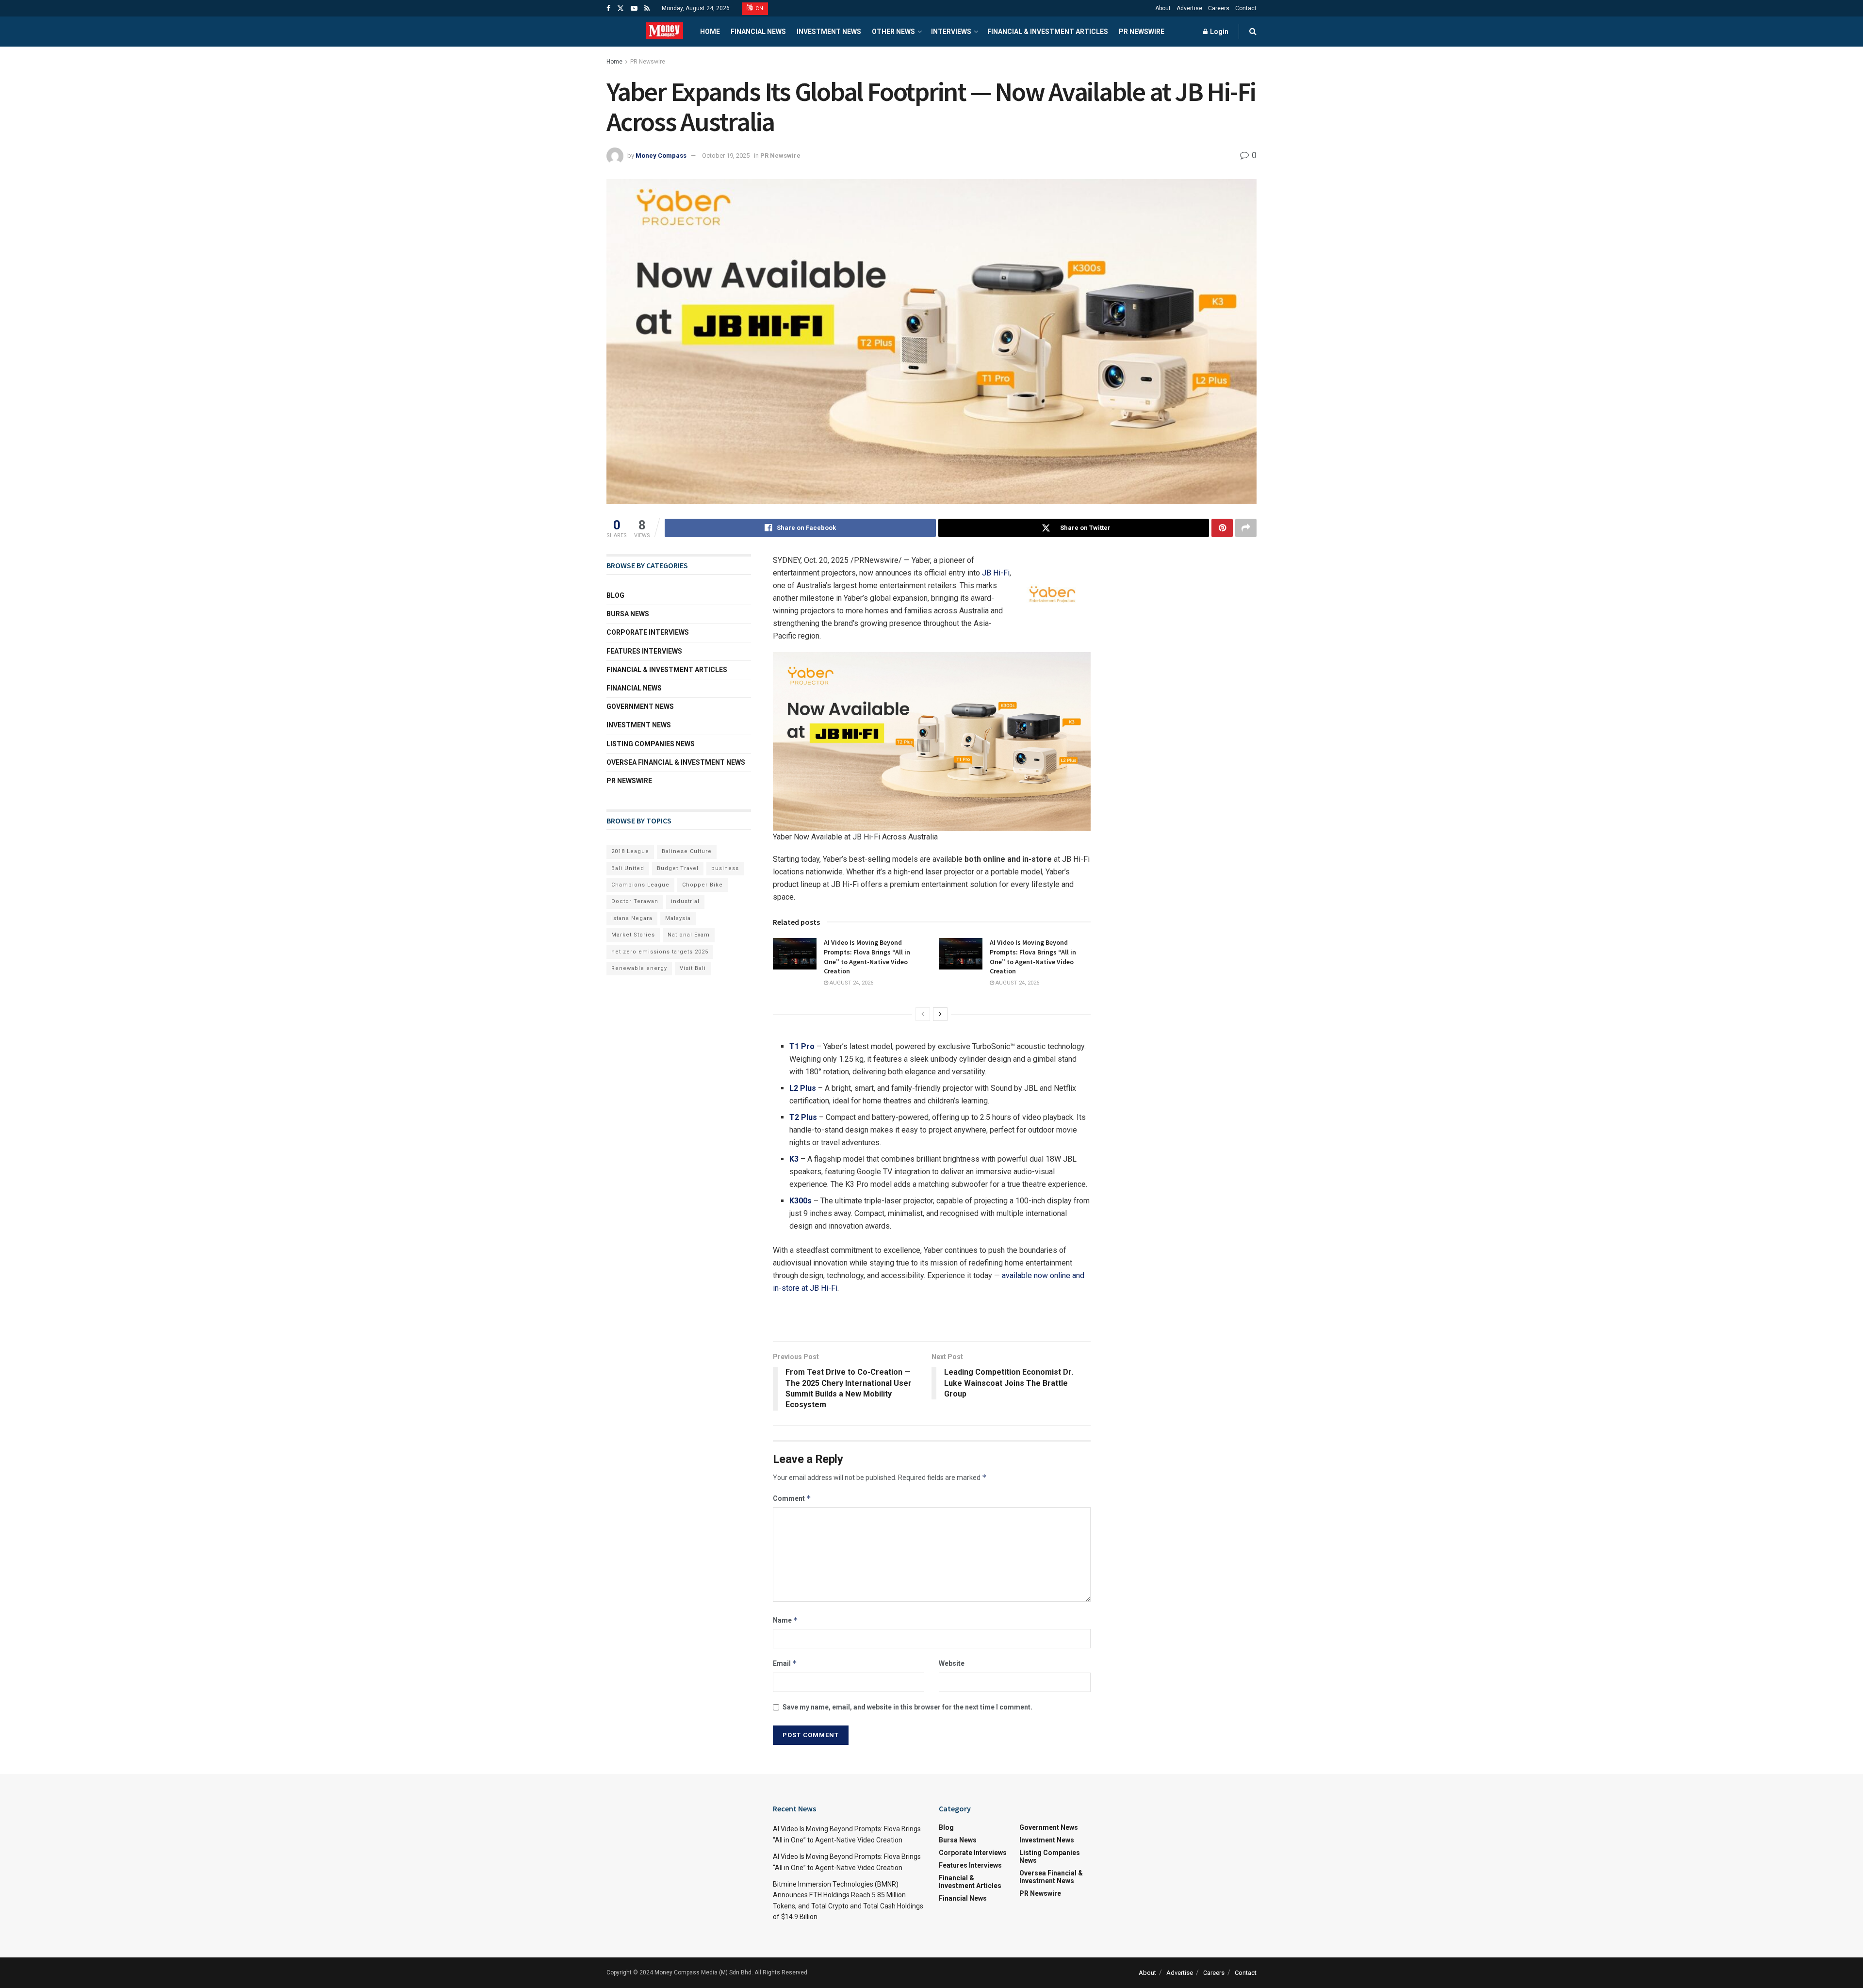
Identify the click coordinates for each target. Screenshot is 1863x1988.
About (1163, 8)
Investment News (829, 32)
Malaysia (678, 918)
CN (759, 8)
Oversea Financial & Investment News (676, 762)
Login (1218, 32)
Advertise (1189, 8)
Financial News (758, 32)
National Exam (689, 935)
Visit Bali (693, 968)
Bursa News (628, 614)
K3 (794, 1159)
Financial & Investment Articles (1048, 32)
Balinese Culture (687, 851)
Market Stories (633, 935)
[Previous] (923, 1014)
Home (710, 32)
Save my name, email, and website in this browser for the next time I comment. (907, 1707)
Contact (1246, 8)
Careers (1219, 8)
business (725, 868)
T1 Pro (802, 1046)
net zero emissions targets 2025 (660, 952)
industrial (685, 901)
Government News (640, 706)
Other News (893, 32)
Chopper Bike (703, 885)
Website (952, 1663)
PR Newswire (1142, 32)
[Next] (940, 1014)
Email (785, 1663)
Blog (615, 595)
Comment (792, 1498)
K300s (801, 1201)
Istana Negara (632, 918)
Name (785, 1620)
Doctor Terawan (635, 901)
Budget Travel (678, 868)
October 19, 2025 (726, 156)
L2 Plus (803, 1088)
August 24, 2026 (851, 983)
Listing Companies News (651, 744)
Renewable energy (639, 968)
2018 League (630, 851)
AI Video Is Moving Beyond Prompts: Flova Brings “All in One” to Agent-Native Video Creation (867, 957)
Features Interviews (644, 651)
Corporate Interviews (648, 632)
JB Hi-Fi (996, 573)
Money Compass (661, 156)
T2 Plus (803, 1117)
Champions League (640, 885)
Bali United (628, 868)
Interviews (951, 32)
